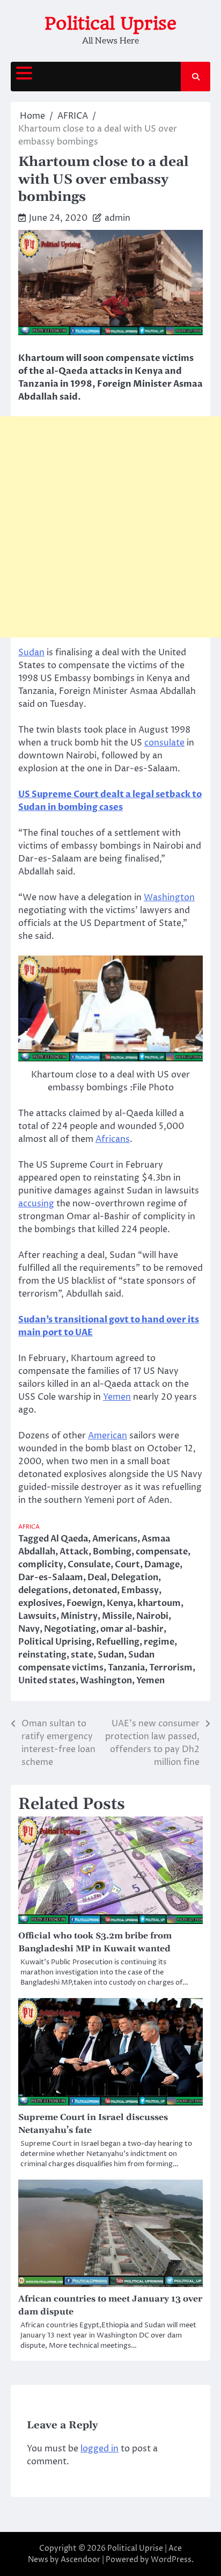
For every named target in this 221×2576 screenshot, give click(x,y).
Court (127, 1565)
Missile (117, 1616)
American (108, 1436)
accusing (36, 1204)
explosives (40, 1603)
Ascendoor (80, 2560)
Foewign (84, 1603)
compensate (162, 1552)
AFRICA (29, 1527)
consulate (164, 743)
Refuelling (118, 1642)
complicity (41, 1565)
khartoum (159, 1603)
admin (117, 218)
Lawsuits (37, 1616)
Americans (115, 1539)
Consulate (89, 1565)
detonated (95, 1590)
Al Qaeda (69, 1539)
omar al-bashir (132, 1629)
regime (159, 1642)
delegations (43, 1590)
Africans (113, 1139)
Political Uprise (110, 23)
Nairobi (152, 1616)
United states (47, 1681)
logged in (100, 2449)
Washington (169, 898)
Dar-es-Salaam (51, 1578)
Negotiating (70, 1629)
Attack (74, 1552)
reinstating (42, 1655)
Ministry (79, 1616)
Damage (162, 1565)
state (82, 1655)
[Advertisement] (110, 527)
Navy (29, 1629)
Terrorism (171, 1668)
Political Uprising (55, 1642)
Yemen (117, 1397)
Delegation (135, 1578)
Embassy (140, 1590)
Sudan (31, 653)
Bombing (112, 1552)
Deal (97, 1578)
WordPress (171, 2560)
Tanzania (126, 1668)
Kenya (120, 1603)
